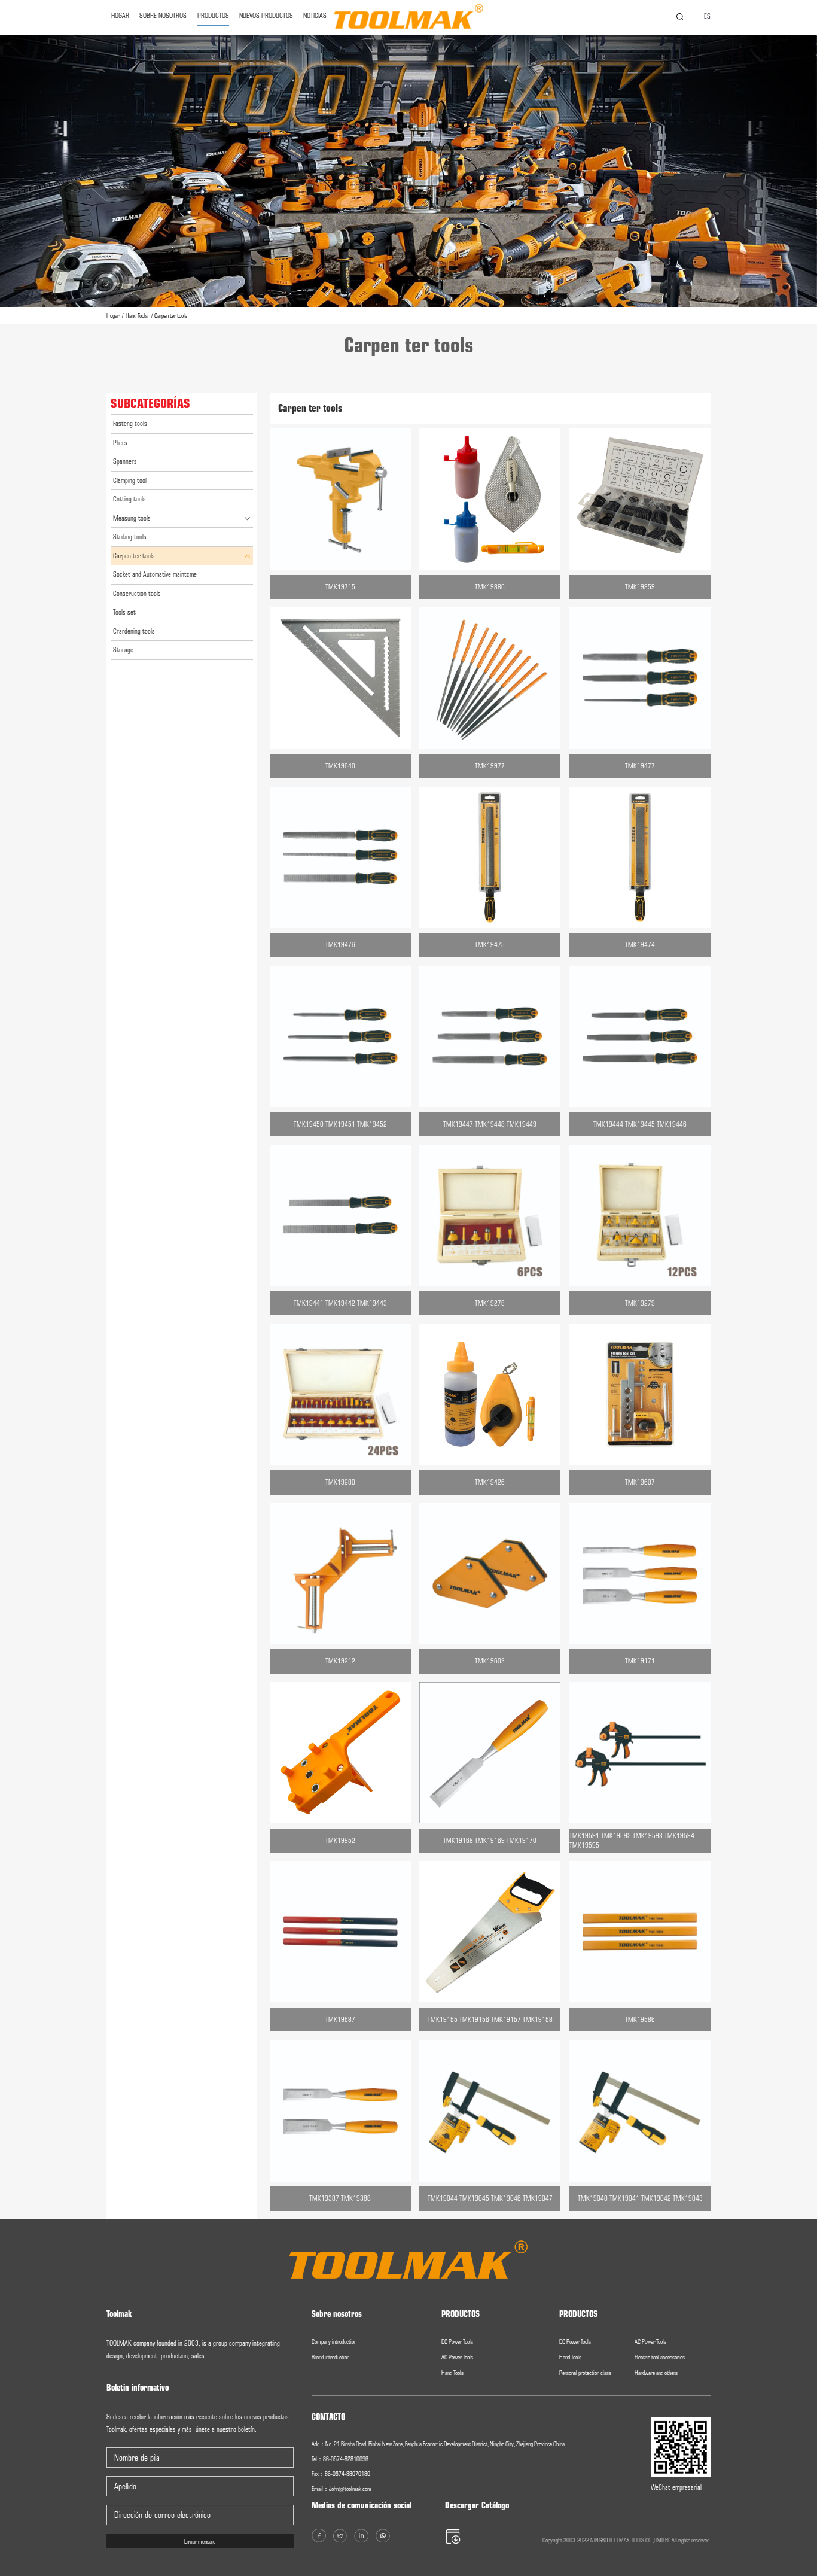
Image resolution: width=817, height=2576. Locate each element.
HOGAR (120, 16)
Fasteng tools (130, 424)
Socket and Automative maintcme (155, 574)
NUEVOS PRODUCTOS (266, 16)
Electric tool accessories (660, 2357)
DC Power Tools (457, 2341)
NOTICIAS (315, 16)
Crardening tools (134, 631)
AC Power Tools (457, 2357)
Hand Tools (137, 315)
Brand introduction (330, 2357)
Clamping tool (130, 480)
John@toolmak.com (350, 2489)
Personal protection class (585, 2373)
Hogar (113, 315)
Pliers (120, 443)
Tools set (124, 612)
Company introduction (334, 2341)
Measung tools (132, 518)
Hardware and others (656, 2373)
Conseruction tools (137, 594)
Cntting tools (129, 499)
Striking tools (130, 537)
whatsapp (795, 1316)
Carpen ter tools (171, 315)
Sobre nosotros (163, 16)
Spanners (125, 461)
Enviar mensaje (200, 2541)
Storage (123, 650)
